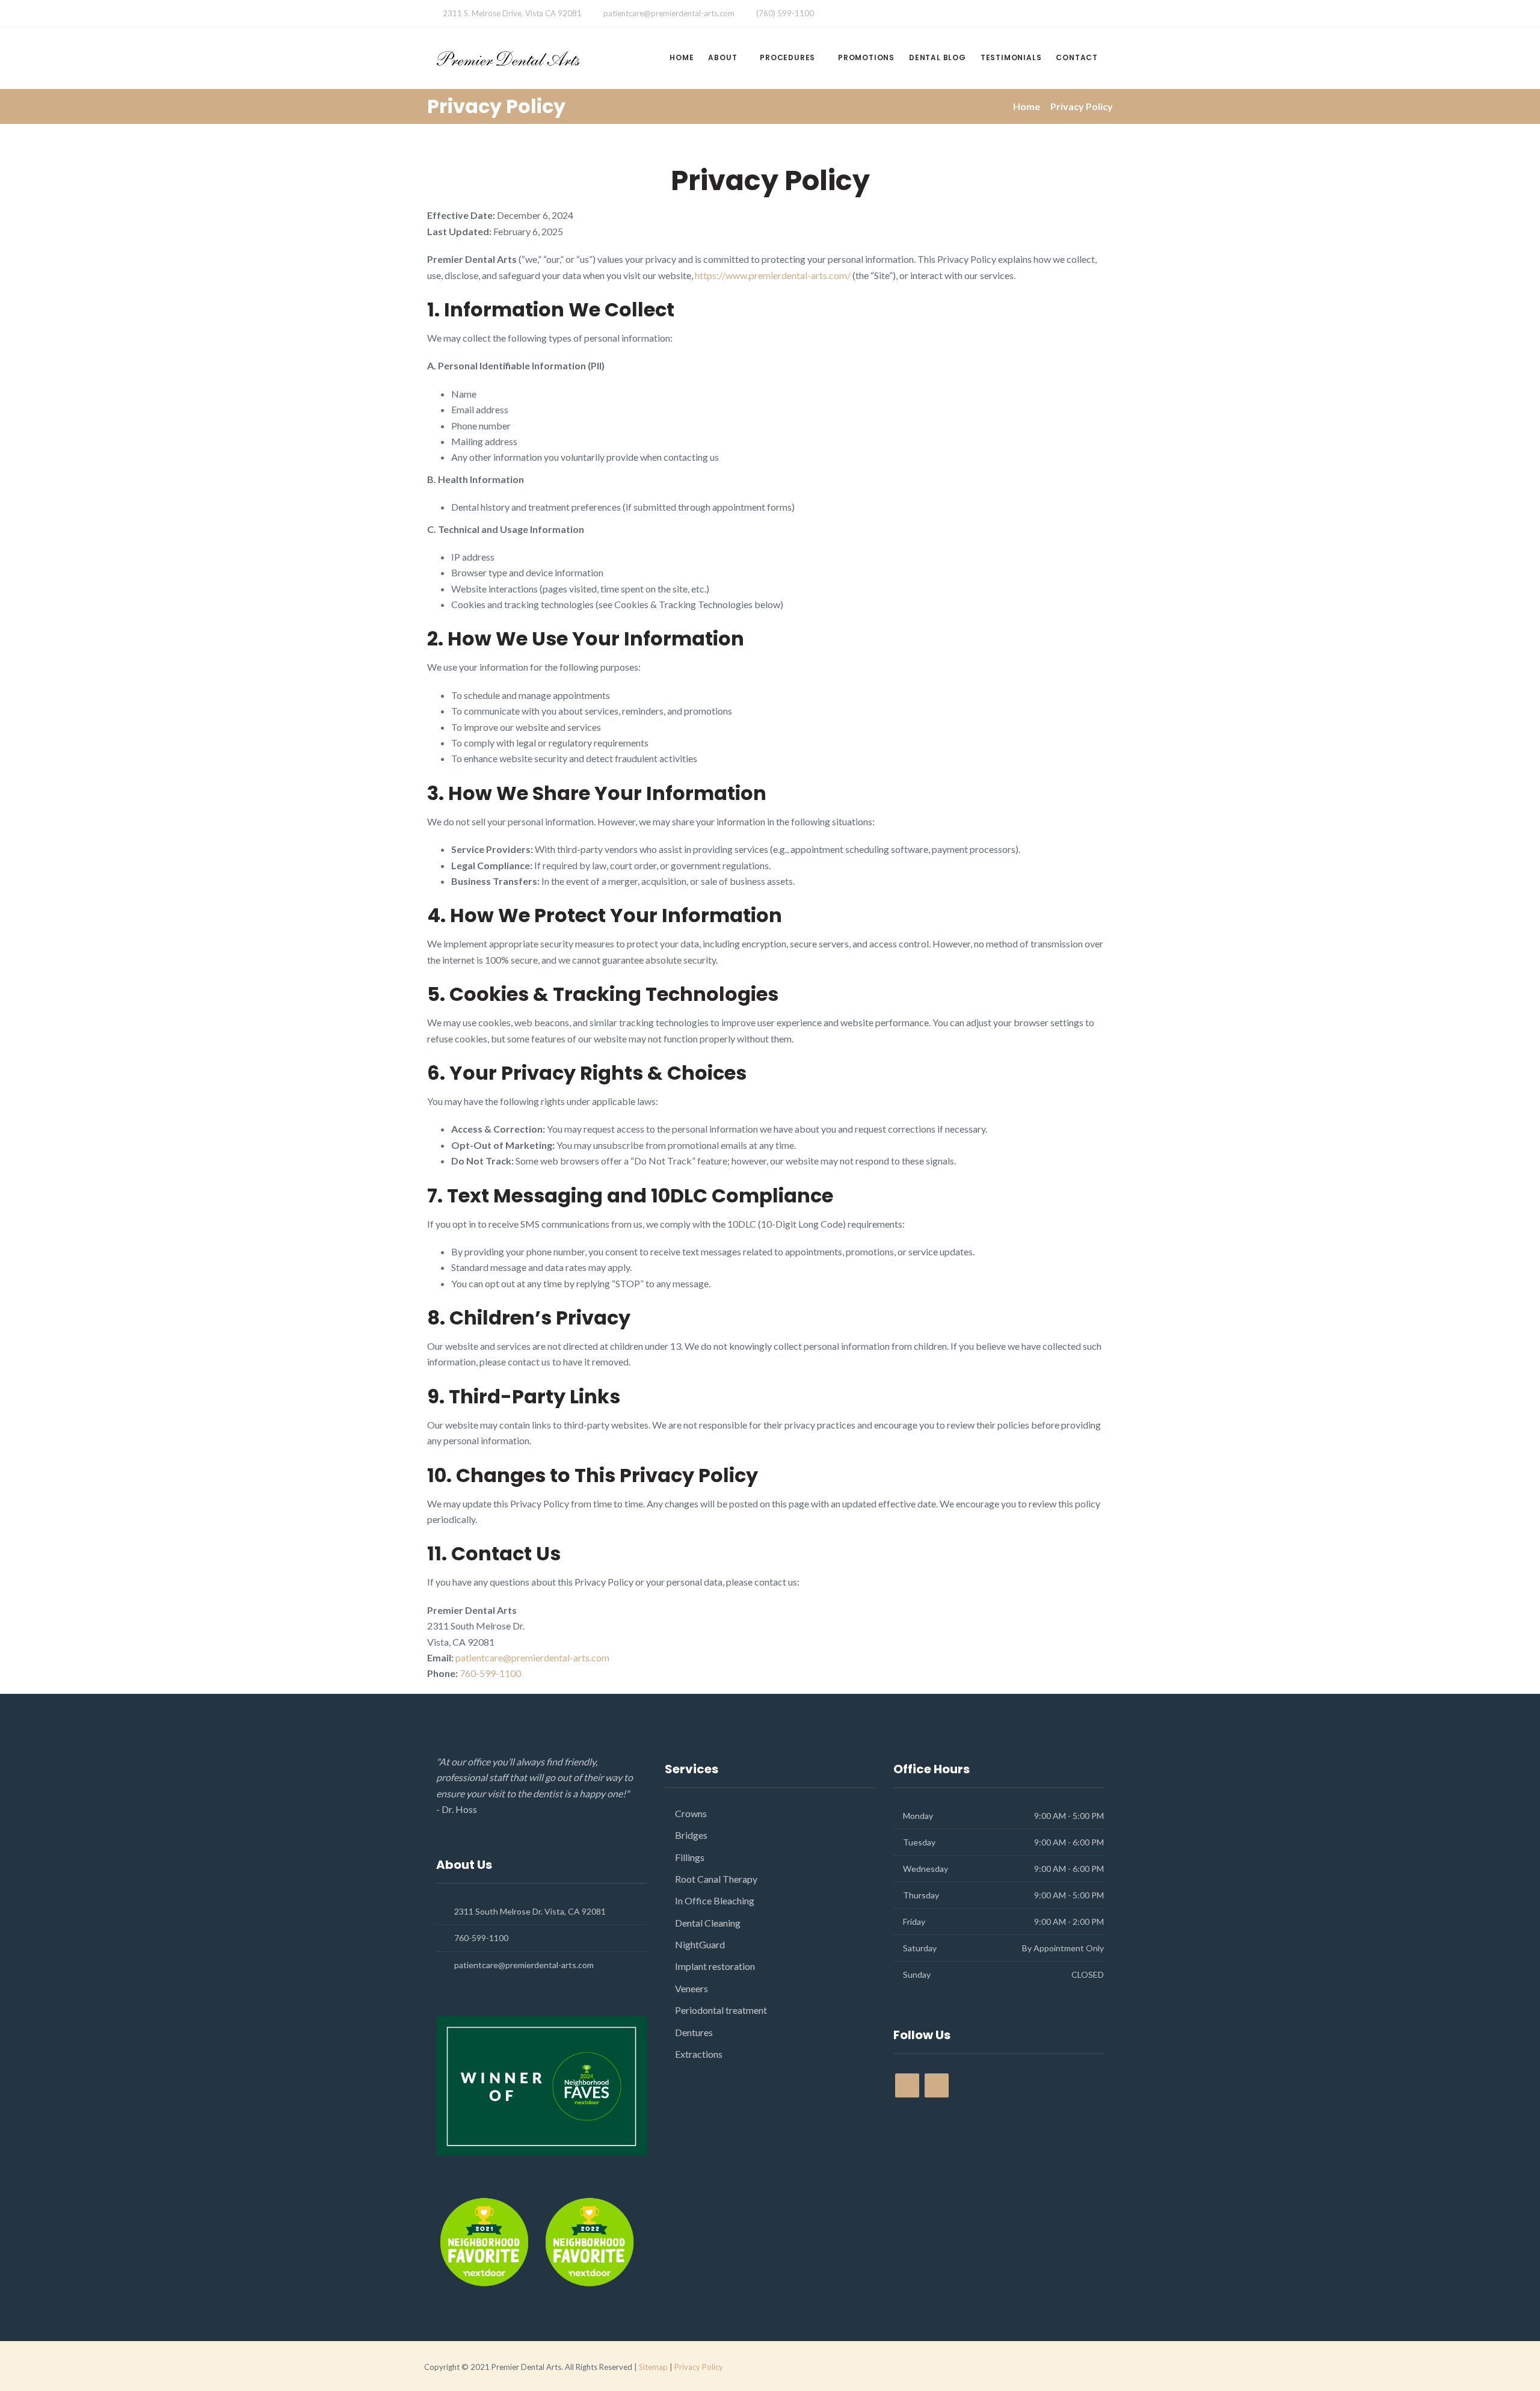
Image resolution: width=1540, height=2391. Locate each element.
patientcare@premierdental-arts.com (669, 13)
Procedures (787, 57)
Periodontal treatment (721, 2010)
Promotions (866, 57)
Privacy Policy (699, 2367)
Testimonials (1011, 57)
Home (682, 57)
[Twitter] (958, 14)
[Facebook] (934, 14)
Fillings (690, 1857)
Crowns (691, 1813)
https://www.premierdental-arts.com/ (773, 275)
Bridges (691, 1835)
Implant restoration (715, 1966)
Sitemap (653, 2367)
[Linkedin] (982, 14)
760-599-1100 (490, 1673)
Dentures (694, 2032)
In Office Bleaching (715, 1900)
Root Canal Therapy (716, 1879)
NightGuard (700, 1944)
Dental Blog (938, 57)
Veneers (691, 1988)
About (722, 57)
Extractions (699, 2054)
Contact (1077, 57)
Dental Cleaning (708, 1923)
